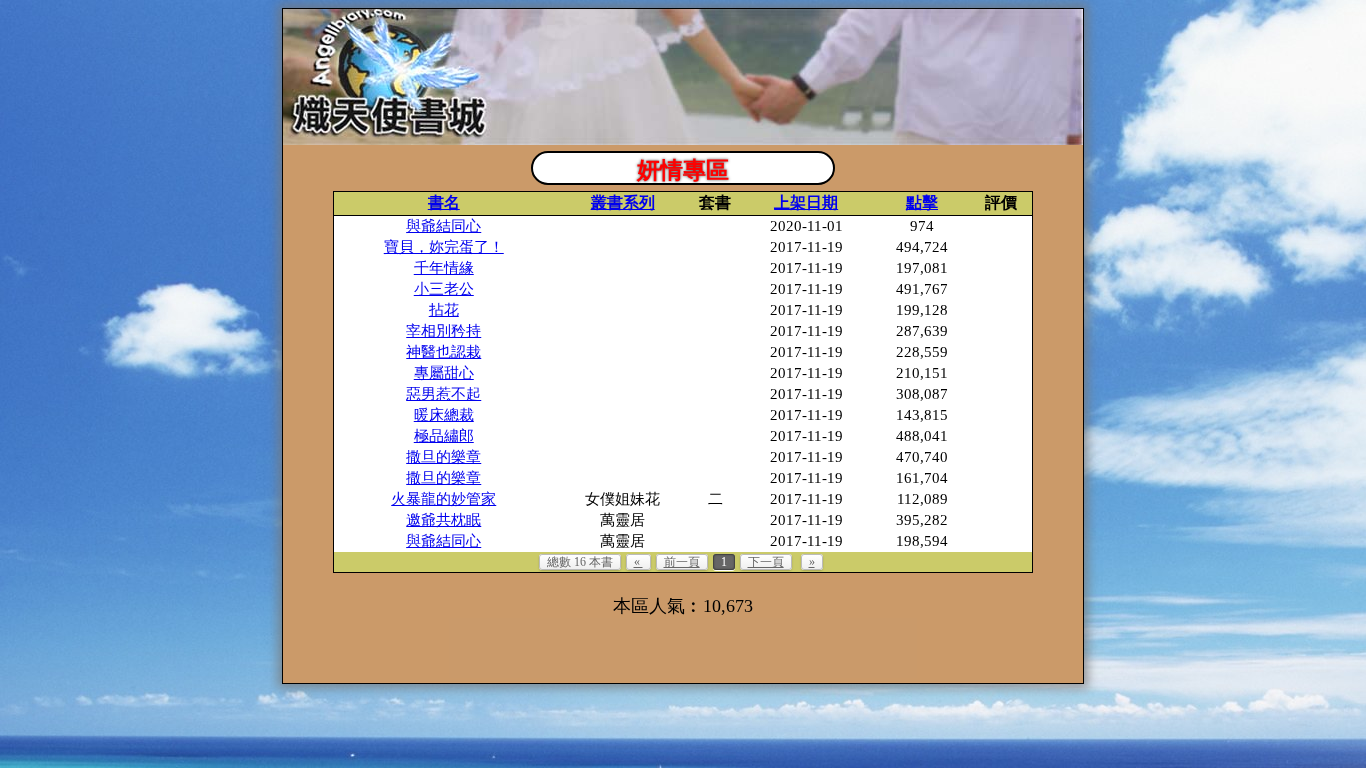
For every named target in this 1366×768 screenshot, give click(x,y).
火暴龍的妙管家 (443, 499)
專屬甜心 (444, 373)
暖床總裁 (444, 415)
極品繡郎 (444, 436)
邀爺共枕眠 (443, 520)
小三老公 (444, 289)
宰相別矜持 (443, 331)
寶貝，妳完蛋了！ (444, 247)
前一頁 (682, 562)
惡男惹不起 (443, 394)
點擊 (922, 202)
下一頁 (766, 562)
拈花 (444, 310)
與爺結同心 (443, 226)
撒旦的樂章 (443, 457)
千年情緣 (444, 268)
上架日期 (806, 202)
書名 (444, 202)
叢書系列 (623, 202)
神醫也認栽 (443, 352)
